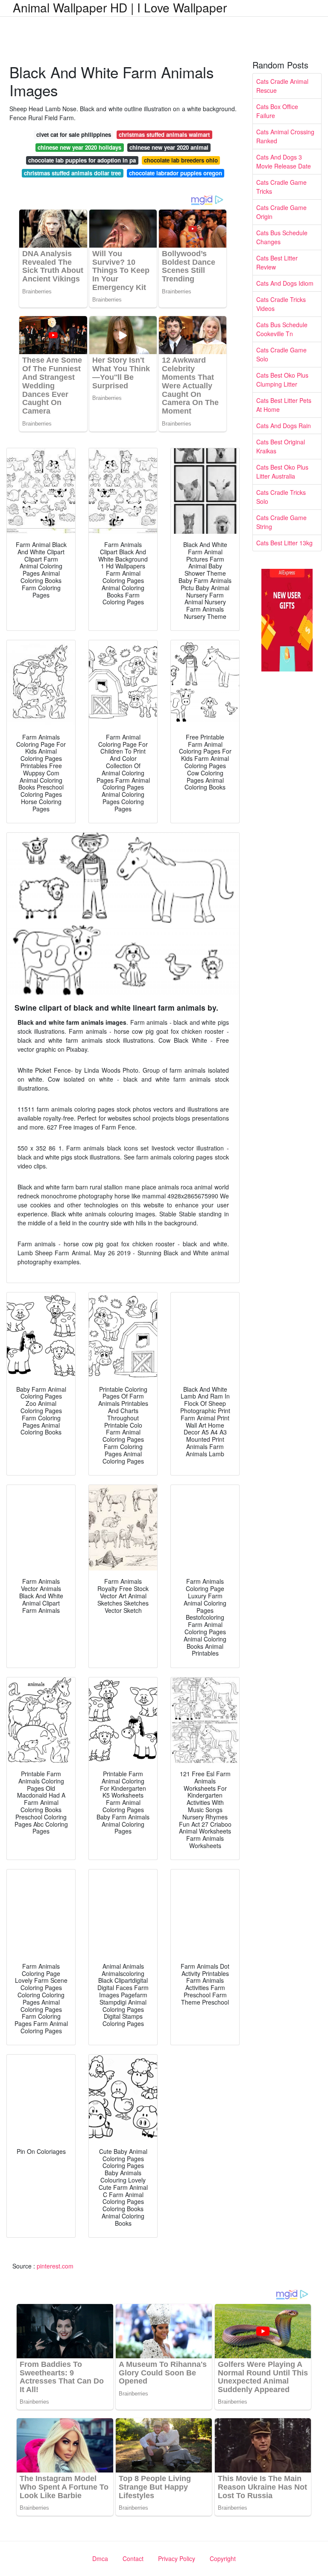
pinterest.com (55, 2266)
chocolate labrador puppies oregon (176, 173)
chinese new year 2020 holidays (79, 147)
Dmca (100, 2558)
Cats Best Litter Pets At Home (284, 405)
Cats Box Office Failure (277, 111)
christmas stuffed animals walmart (164, 135)
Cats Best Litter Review (277, 262)
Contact (133, 2558)
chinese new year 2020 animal (169, 147)
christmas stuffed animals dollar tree (72, 173)
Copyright (223, 2558)
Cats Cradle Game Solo (281, 354)
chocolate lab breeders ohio (181, 160)
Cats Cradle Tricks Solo (281, 497)
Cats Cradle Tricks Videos (281, 304)
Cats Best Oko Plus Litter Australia (282, 472)
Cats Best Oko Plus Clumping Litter (282, 380)
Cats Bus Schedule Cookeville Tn (282, 329)
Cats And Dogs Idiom (285, 283)
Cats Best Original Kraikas (281, 446)
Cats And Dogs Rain (284, 426)
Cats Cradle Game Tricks (281, 187)
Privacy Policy (177, 2558)
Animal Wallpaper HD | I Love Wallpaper (120, 7)
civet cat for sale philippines (74, 135)
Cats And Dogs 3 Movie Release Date (284, 161)
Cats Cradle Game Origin (281, 212)
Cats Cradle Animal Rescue (282, 86)
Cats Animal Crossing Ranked (285, 136)
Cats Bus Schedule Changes (282, 237)
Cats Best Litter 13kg (284, 543)
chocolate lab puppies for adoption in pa (82, 160)
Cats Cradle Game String (281, 522)
